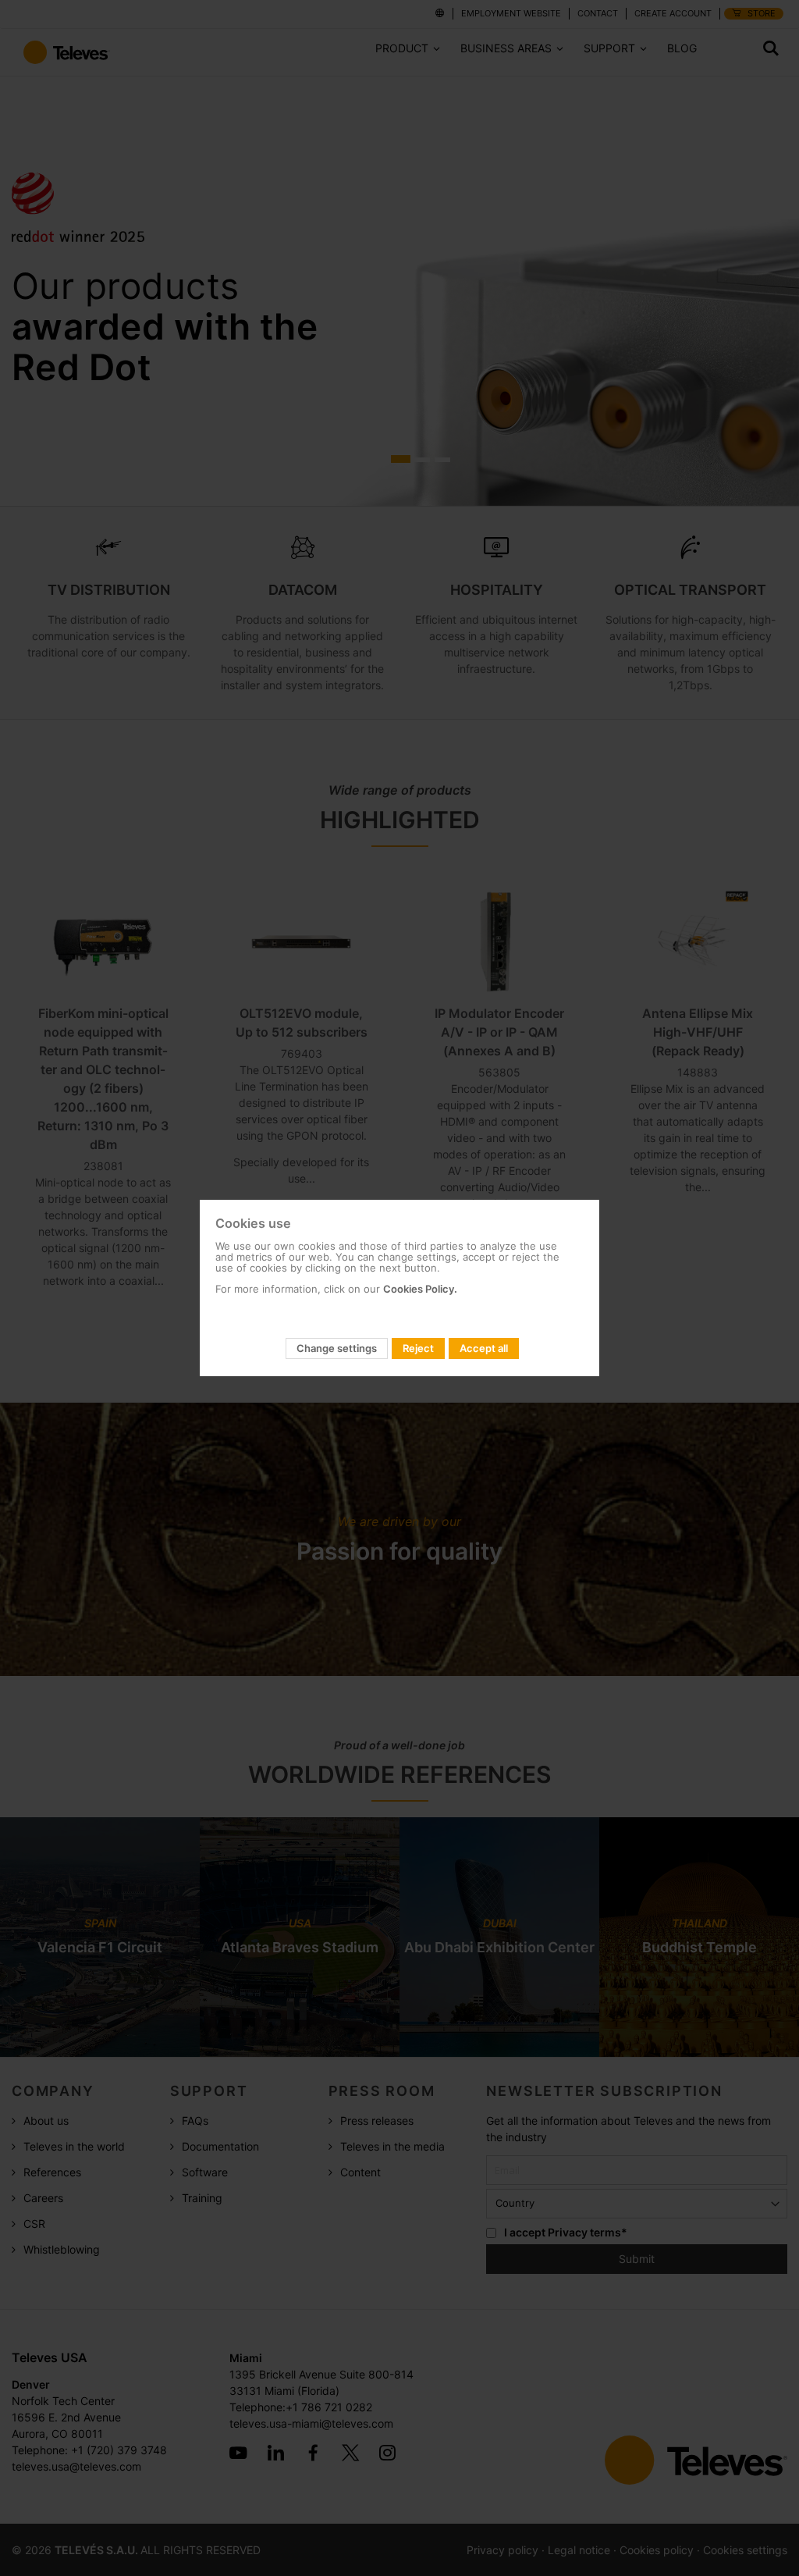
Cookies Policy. (420, 1289)
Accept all (484, 1348)
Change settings (337, 1348)
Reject (418, 1348)
